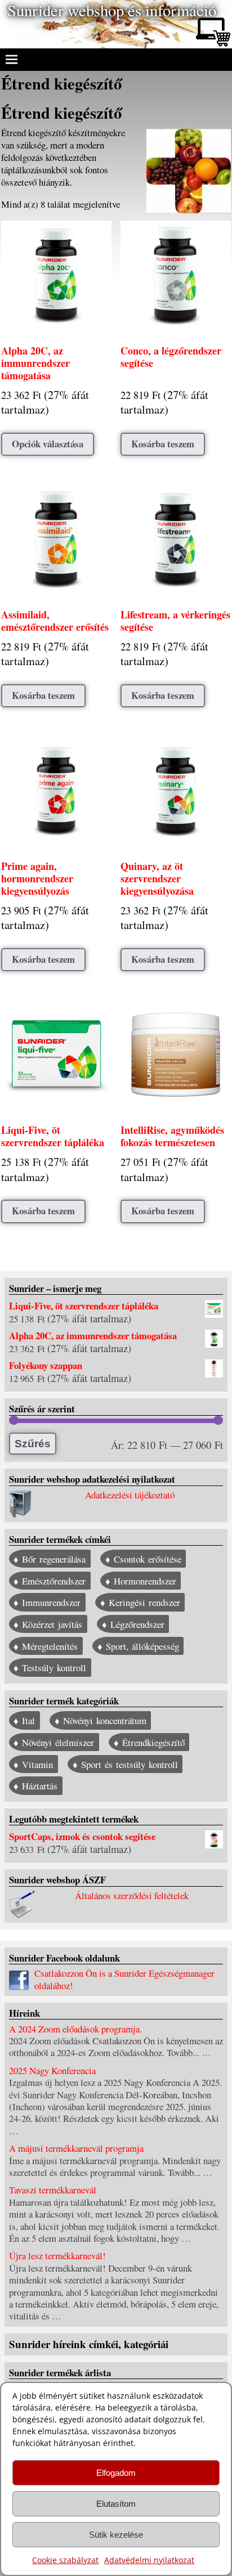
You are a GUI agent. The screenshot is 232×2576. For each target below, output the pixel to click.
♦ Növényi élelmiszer (54, 1742)
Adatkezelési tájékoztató (130, 1495)
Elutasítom (116, 2504)
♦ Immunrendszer (47, 1602)
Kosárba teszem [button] (163, 444)
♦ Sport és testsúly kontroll (125, 1764)
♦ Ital (24, 1720)
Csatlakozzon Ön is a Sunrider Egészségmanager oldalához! (124, 1979)
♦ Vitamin (33, 1764)
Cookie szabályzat (65, 2560)
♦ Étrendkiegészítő (149, 1742)
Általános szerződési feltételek (132, 1895)
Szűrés (33, 1444)
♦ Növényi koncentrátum (101, 1720)
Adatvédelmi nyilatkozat (149, 2560)
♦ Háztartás (35, 1786)
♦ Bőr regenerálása (50, 1559)
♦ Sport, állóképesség (138, 1646)
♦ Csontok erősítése (143, 1559)
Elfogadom (116, 2473)
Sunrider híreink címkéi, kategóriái (89, 2344)
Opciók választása (48, 444)
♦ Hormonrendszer (141, 1581)
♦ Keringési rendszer (140, 1602)
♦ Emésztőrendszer (50, 1581)
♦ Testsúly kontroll (50, 1668)
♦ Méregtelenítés (46, 1646)
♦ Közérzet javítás (48, 1624)
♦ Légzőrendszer (133, 1624)
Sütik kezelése (116, 2535)
